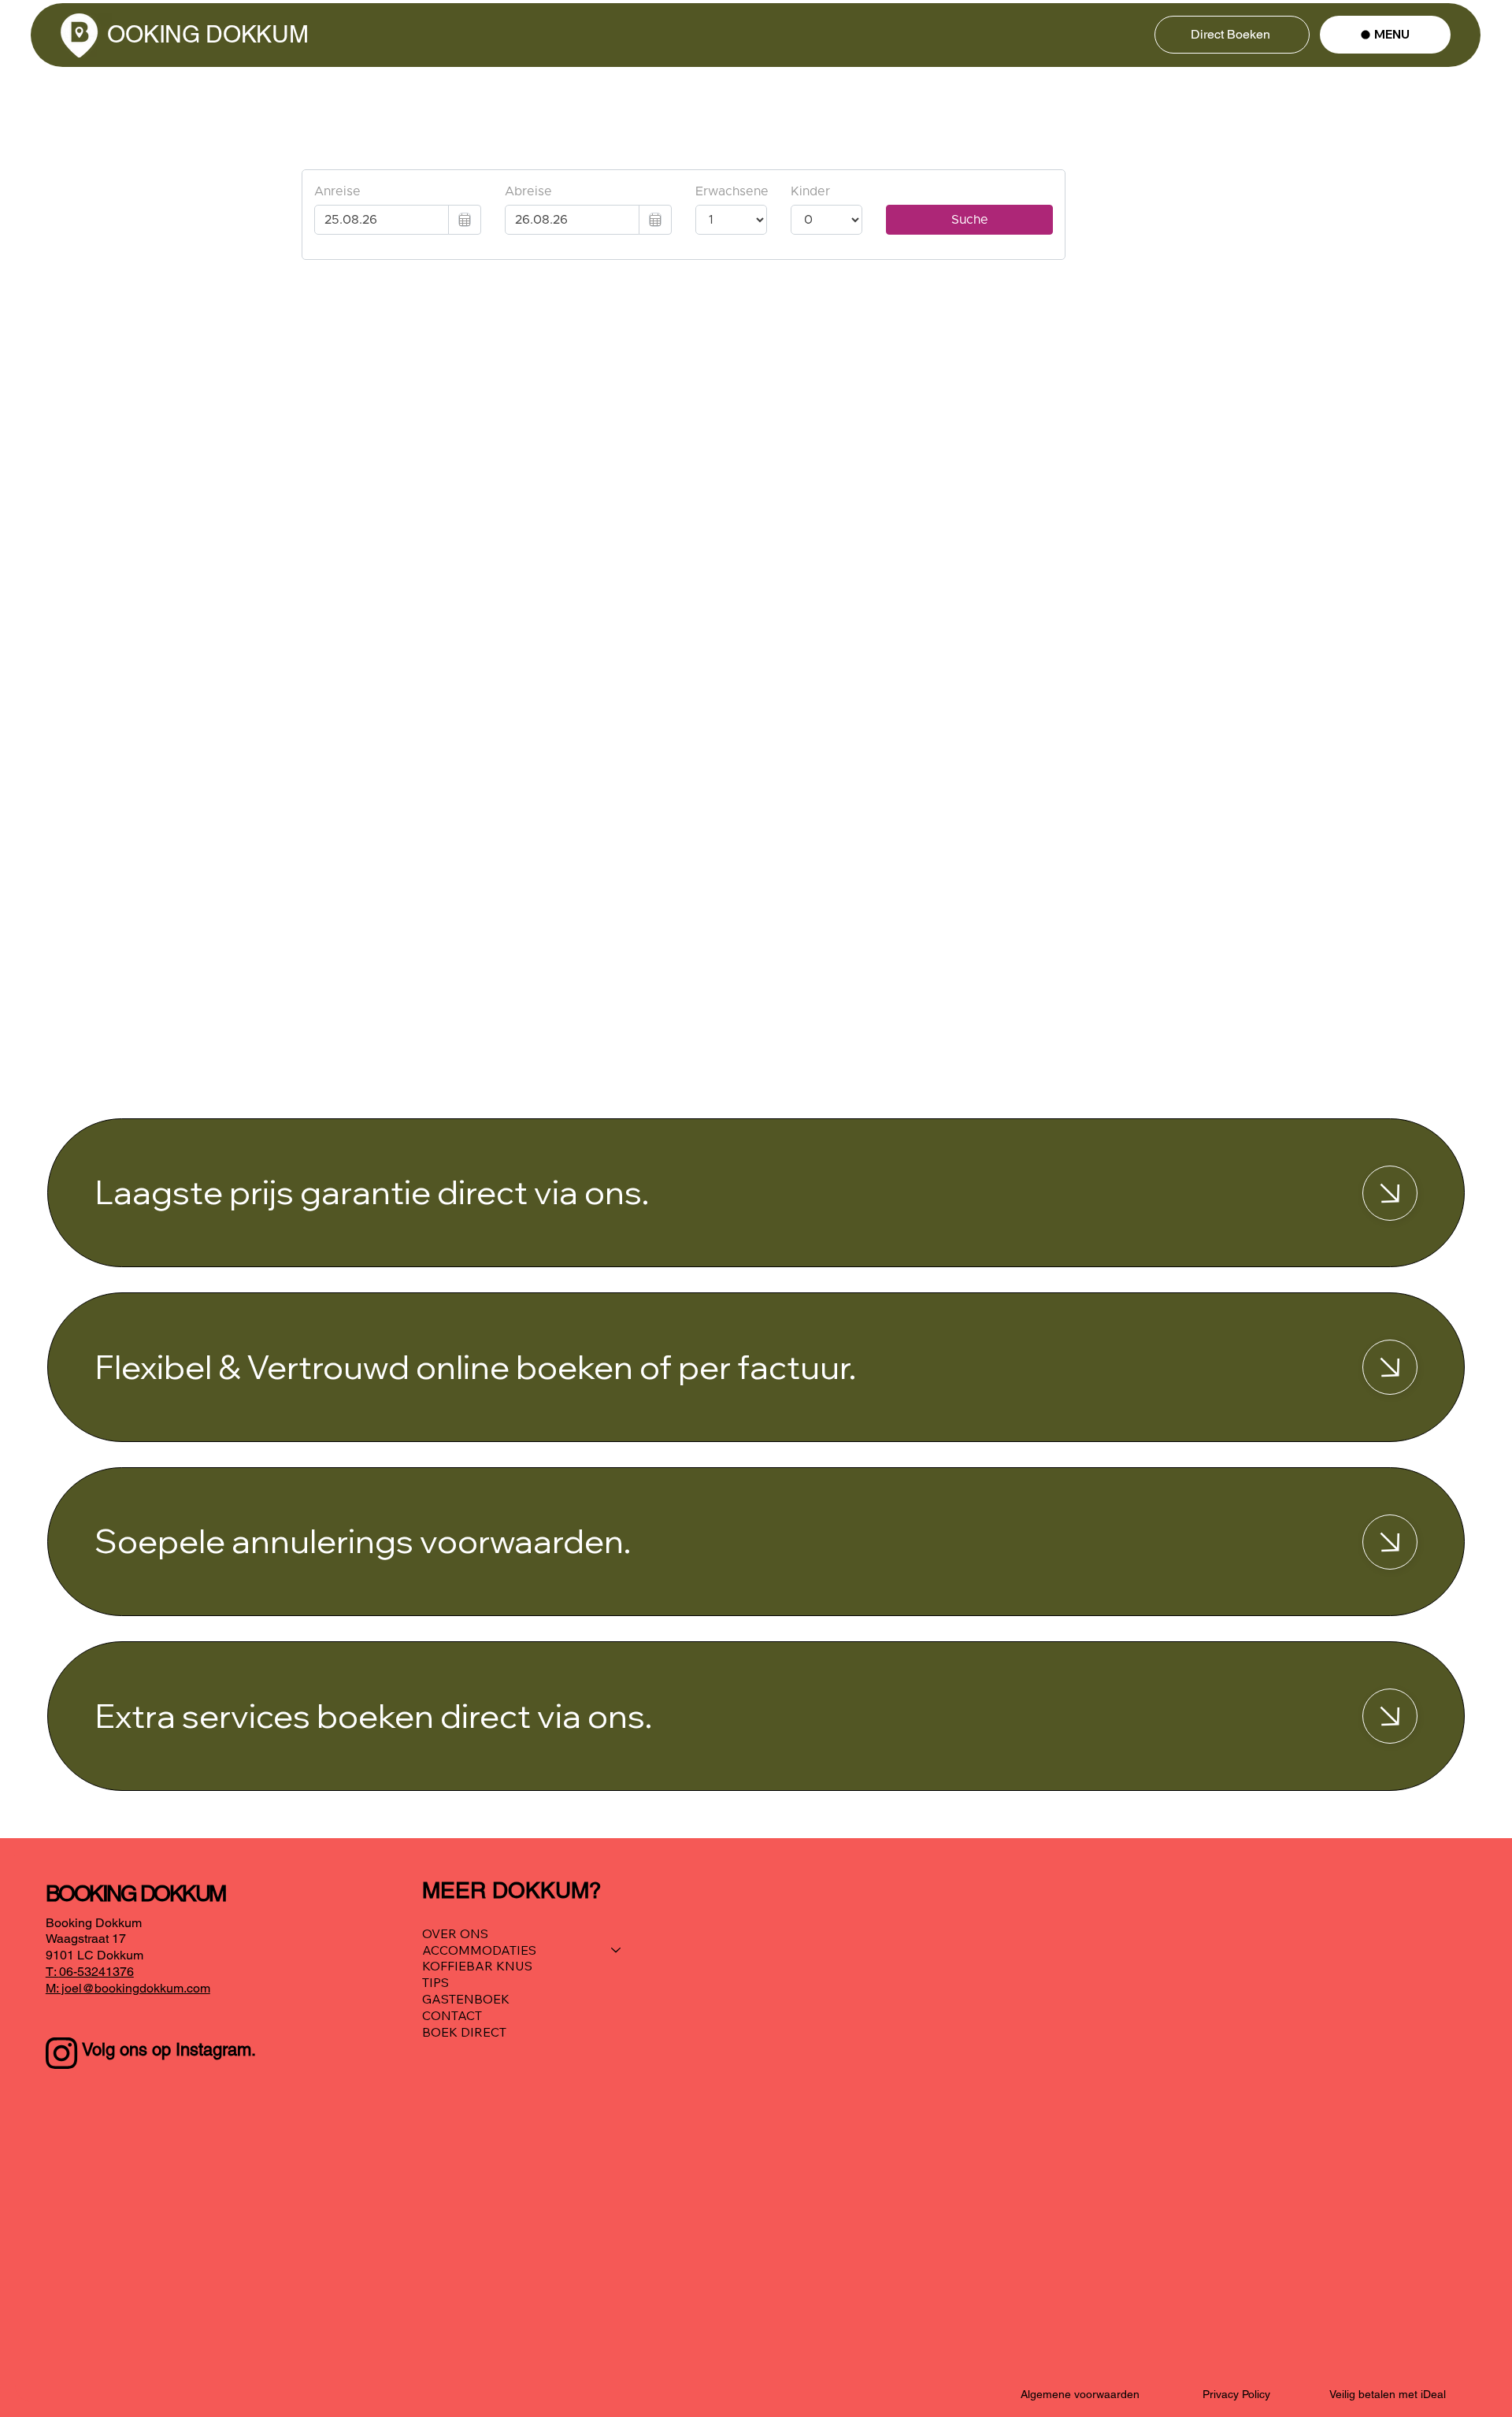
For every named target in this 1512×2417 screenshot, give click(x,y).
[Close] (1390, 1193)
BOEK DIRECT (464, 2032)
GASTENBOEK (466, 1999)
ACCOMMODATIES (479, 1950)
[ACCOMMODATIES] (617, 1950)
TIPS (435, 1982)
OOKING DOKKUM (211, 34)
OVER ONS (455, 1933)
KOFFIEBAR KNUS (477, 1966)
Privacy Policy (1236, 2394)
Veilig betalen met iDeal (1388, 2394)
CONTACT (452, 2015)
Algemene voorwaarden (1080, 2394)
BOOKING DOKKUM (137, 1893)
